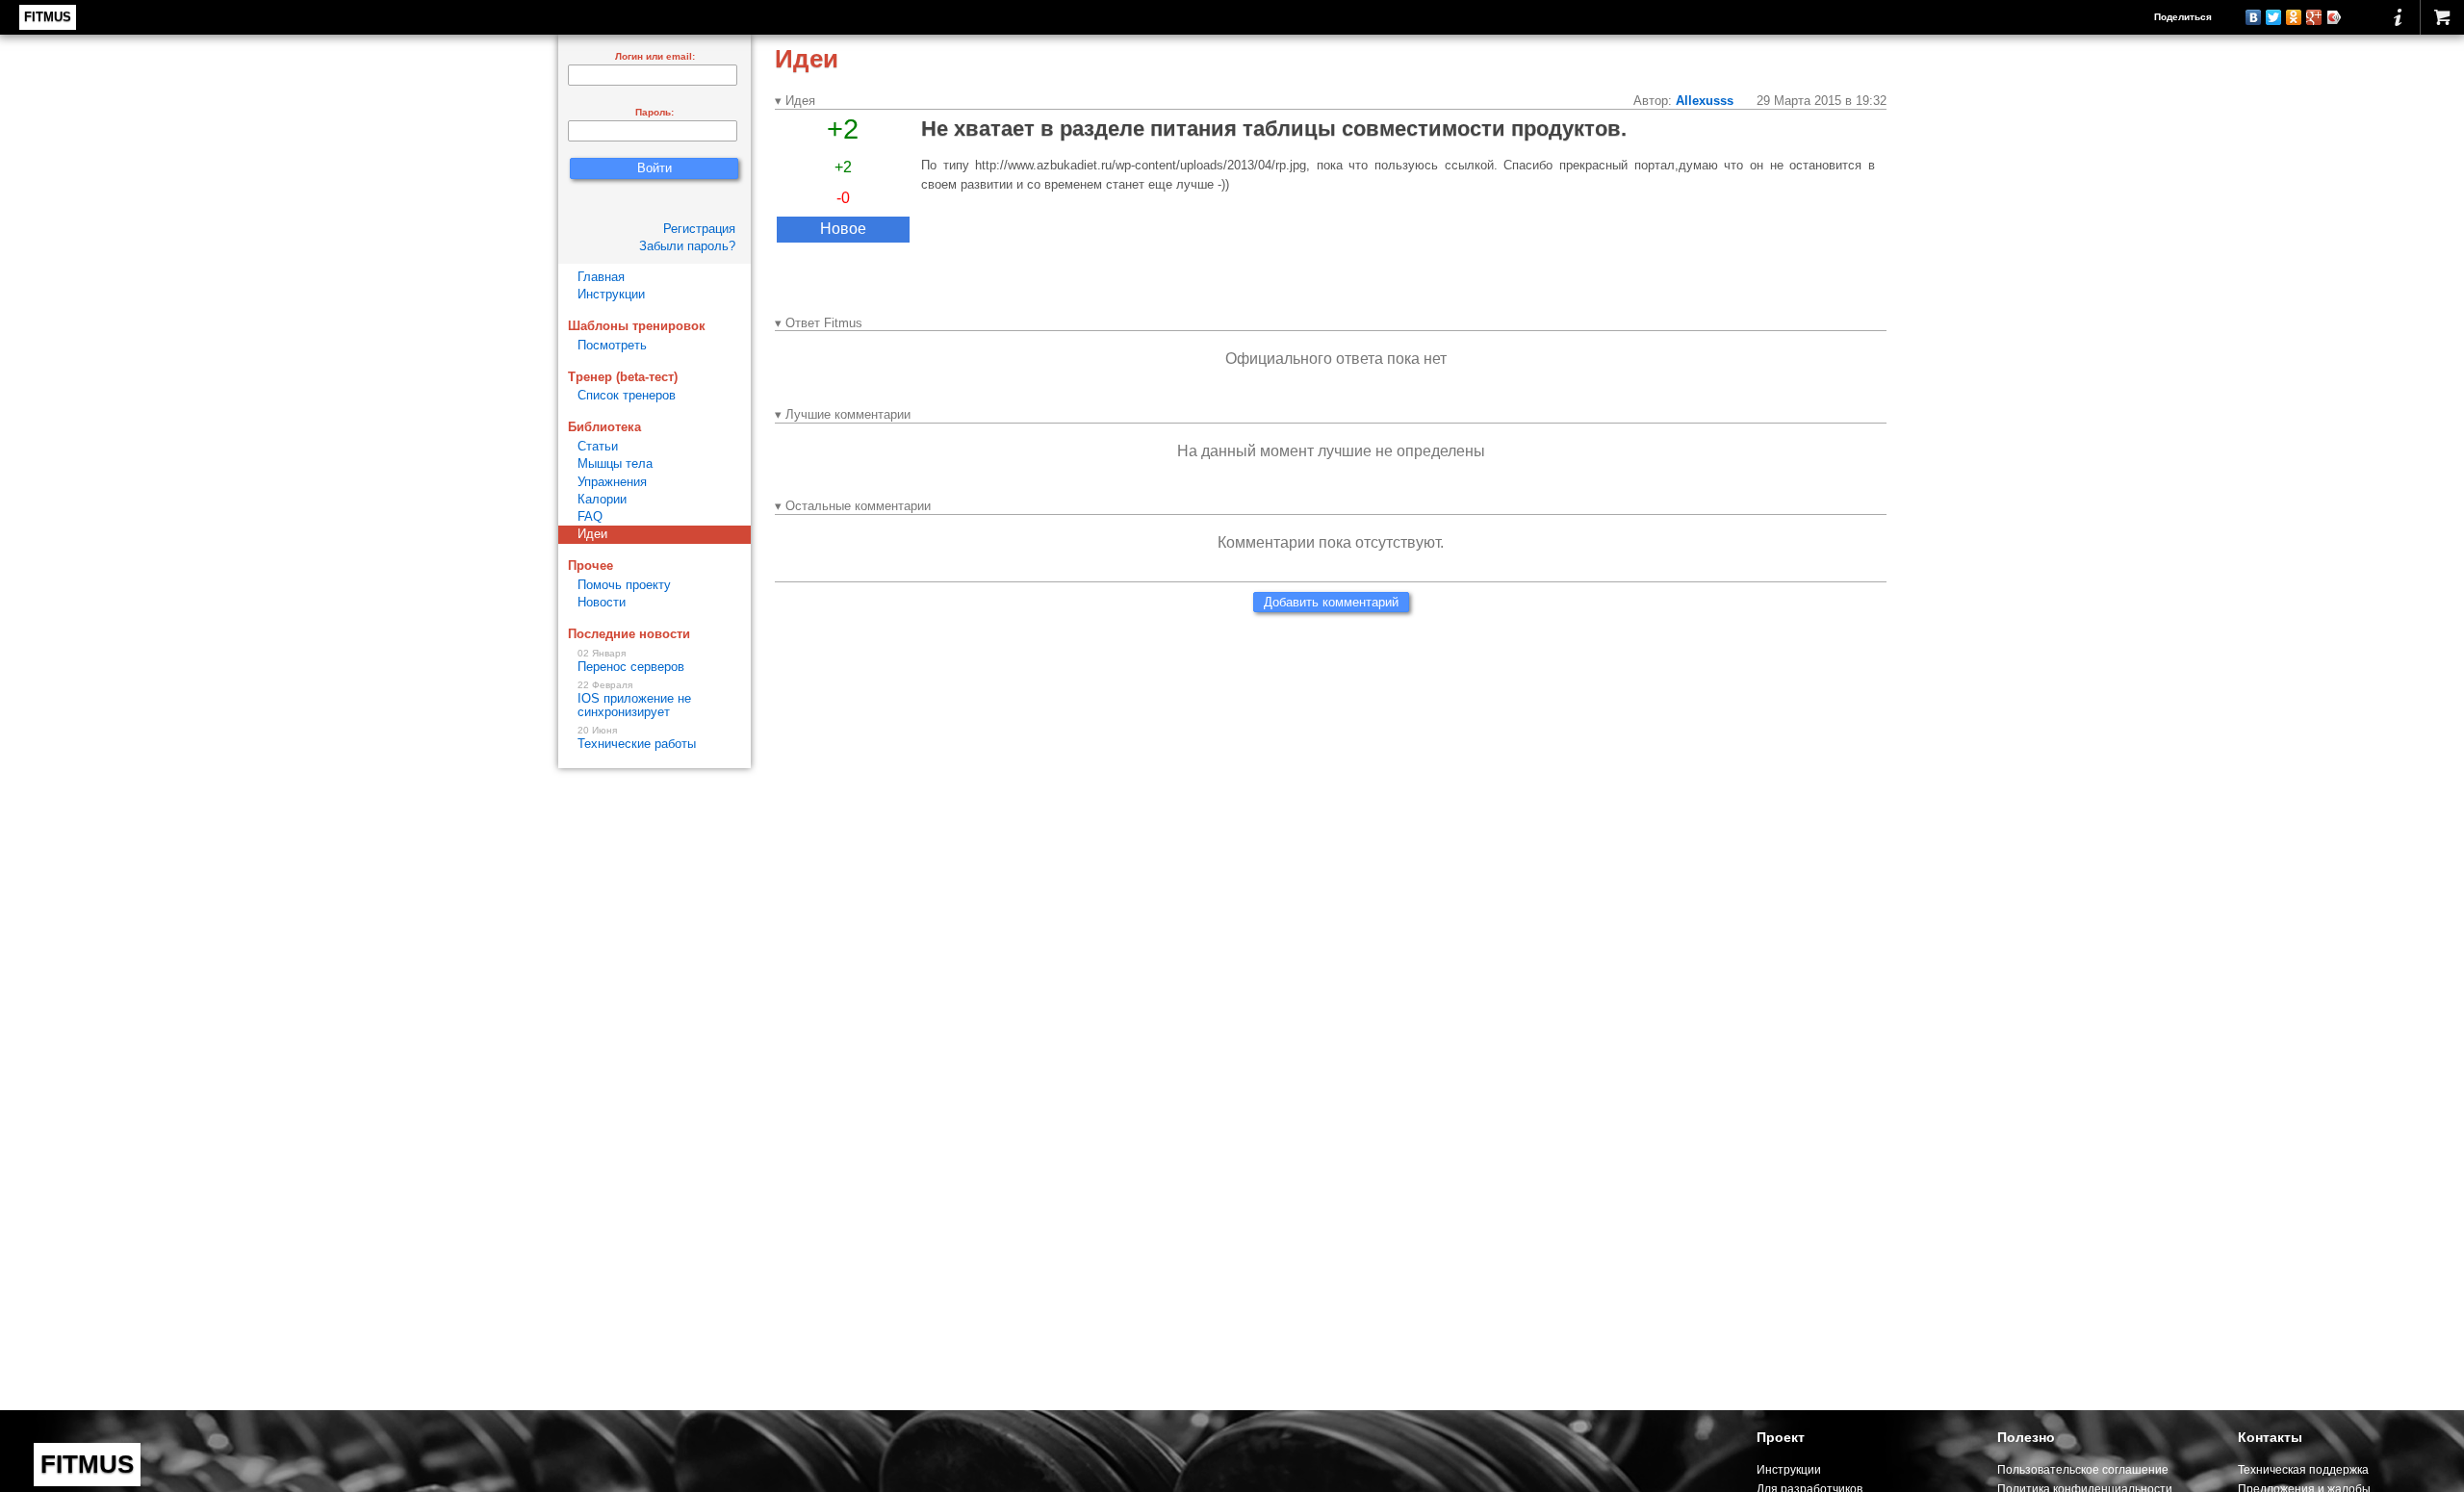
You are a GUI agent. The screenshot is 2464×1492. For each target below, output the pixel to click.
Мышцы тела (615, 463)
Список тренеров (627, 395)
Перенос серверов (631, 661)
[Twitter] (2274, 17)
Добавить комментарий (1331, 602)
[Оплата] (2442, 17)
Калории (602, 499)
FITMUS (48, 17)
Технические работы (637, 738)
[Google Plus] (2314, 17)
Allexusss (1705, 101)
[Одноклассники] (2294, 17)
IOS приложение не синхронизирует (634, 700)
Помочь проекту (624, 585)
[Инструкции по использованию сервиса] (2398, 17)
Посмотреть (612, 345)
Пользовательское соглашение (2083, 1469)
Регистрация (699, 229)
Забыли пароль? (687, 246)
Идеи (592, 534)
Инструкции (611, 294)
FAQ (590, 516)
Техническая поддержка (2303, 1469)
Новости (602, 602)
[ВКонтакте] (2254, 17)
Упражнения (612, 482)
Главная (601, 277)
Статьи (598, 446)
